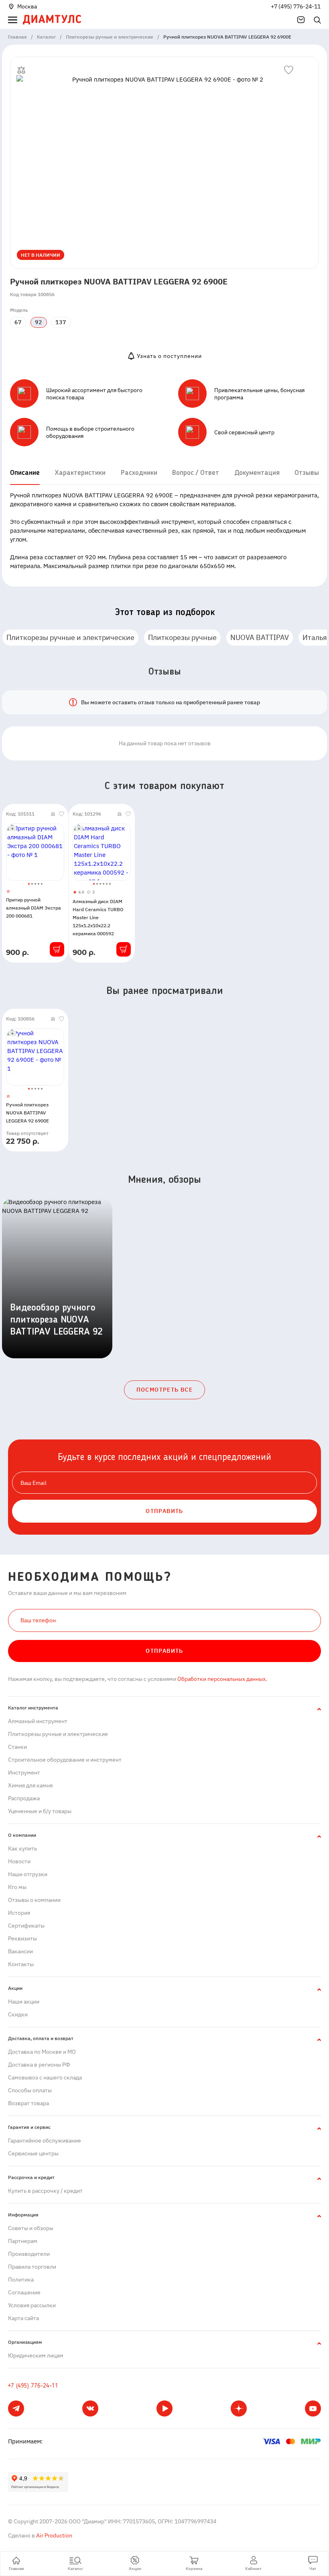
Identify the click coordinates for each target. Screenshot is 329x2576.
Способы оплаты (30, 2090)
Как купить (22, 1848)
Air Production (54, 2535)
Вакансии (20, 1951)
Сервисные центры (33, 2153)
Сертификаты (26, 1926)
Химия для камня (30, 1785)
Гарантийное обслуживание (45, 2141)
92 (39, 322)
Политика (21, 2280)
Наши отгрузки (28, 1874)
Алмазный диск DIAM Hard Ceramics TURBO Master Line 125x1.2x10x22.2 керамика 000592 (98, 917)
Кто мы (17, 1887)
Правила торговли (32, 2267)
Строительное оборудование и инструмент (65, 1760)
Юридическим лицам (36, 2355)
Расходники (139, 473)
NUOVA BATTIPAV (260, 637)
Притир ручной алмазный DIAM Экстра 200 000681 (34, 908)
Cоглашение (24, 2292)
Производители (29, 2254)
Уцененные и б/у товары (40, 1811)
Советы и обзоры (31, 2228)
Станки (17, 1747)
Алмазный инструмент (38, 1721)
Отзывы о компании (34, 1900)
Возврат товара (28, 2103)
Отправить (164, 1651)
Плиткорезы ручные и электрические (70, 637)
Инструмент (24, 1773)
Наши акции (24, 2002)
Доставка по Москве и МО (42, 2052)
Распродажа (24, 1798)
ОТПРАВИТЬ (164, 1511)
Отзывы (307, 473)
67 (18, 322)
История (19, 1913)
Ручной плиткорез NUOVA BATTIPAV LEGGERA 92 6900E (27, 1113)
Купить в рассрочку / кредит (45, 2191)
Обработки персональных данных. (222, 1679)
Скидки (18, 2014)
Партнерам (23, 2241)
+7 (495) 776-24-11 (296, 6)
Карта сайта (23, 2318)
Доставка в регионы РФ (39, 2065)
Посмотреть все (165, 1390)
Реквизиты (22, 1938)
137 (61, 322)
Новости (19, 1861)
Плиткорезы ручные (182, 637)
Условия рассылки (32, 2305)
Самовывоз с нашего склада (45, 2077)
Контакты (21, 1964)
